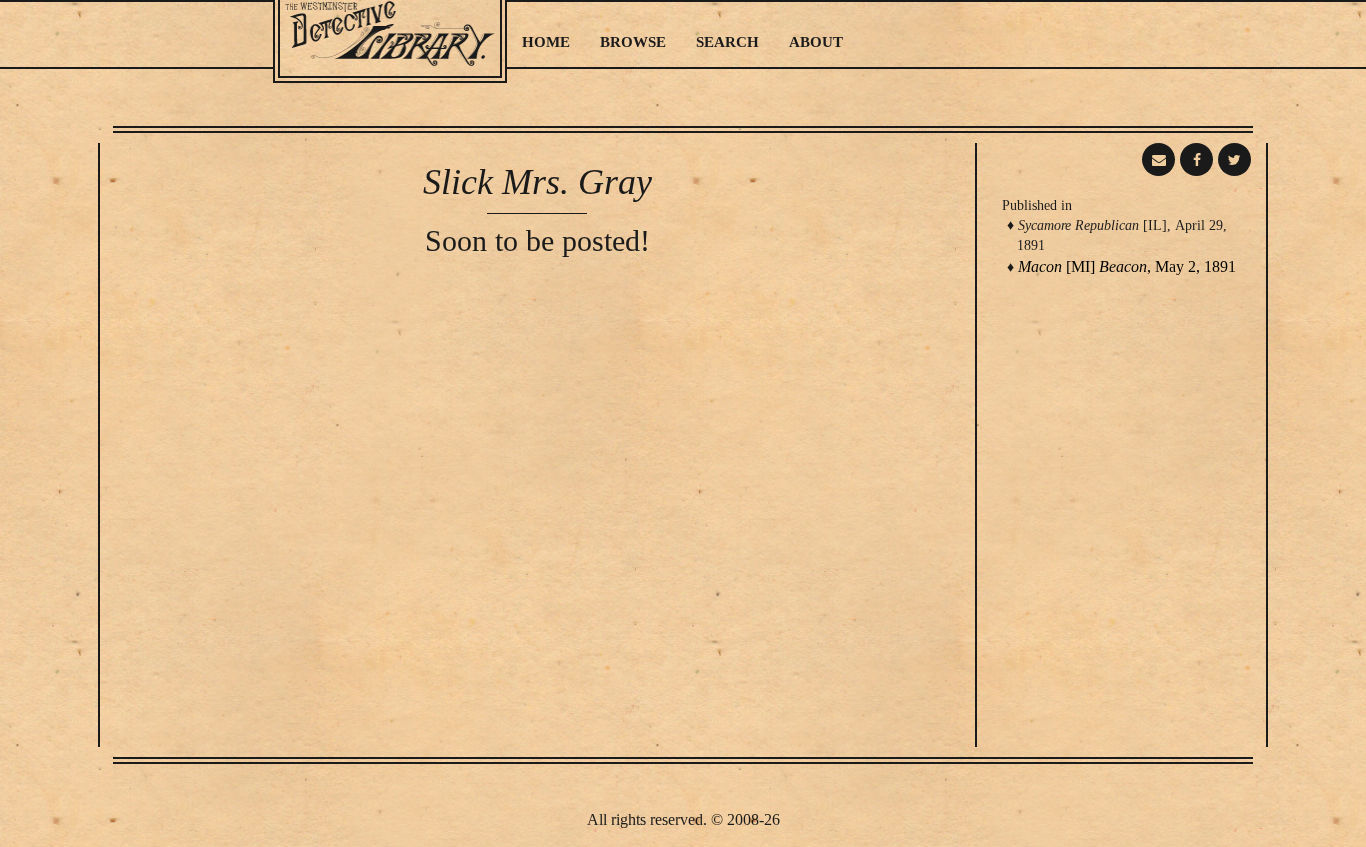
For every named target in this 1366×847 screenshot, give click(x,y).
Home (546, 42)
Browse (633, 42)
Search (727, 42)
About (816, 42)
